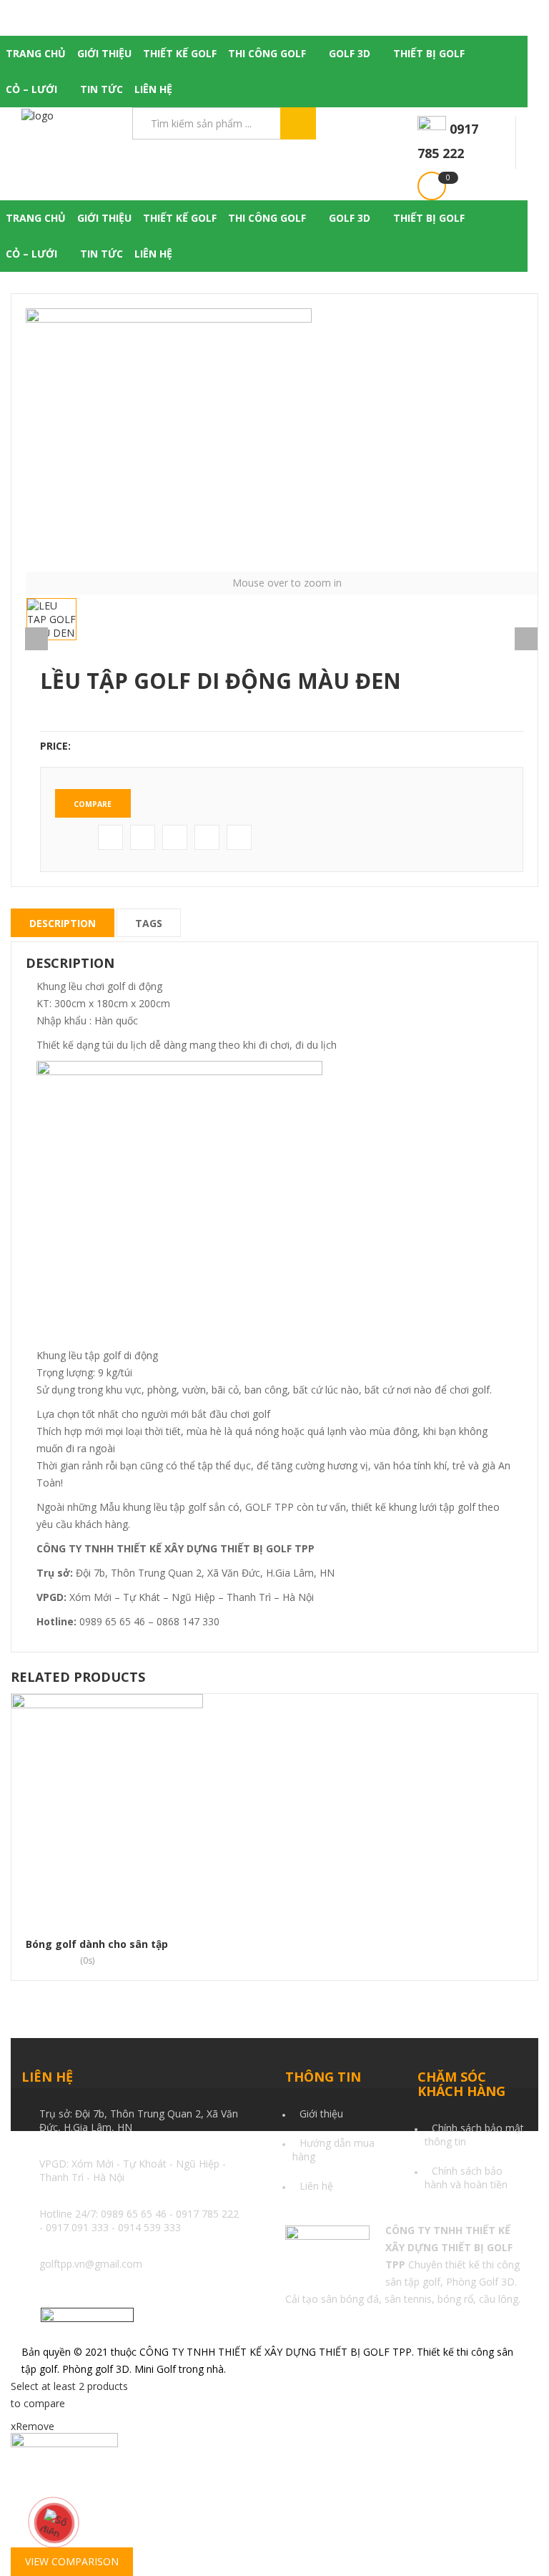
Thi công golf (267, 53)
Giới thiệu (104, 53)
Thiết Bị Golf (429, 53)
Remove (33, 2426)
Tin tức (102, 89)
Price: (55, 746)
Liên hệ (153, 89)
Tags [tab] (149, 923)
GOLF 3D (350, 53)
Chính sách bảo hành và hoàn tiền (466, 2178)
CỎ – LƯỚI (31, 89)
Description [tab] (63, 923)
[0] (432, 186)
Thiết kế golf (180, 53)
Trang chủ (36, 53)
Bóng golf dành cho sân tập (97, 1944)
